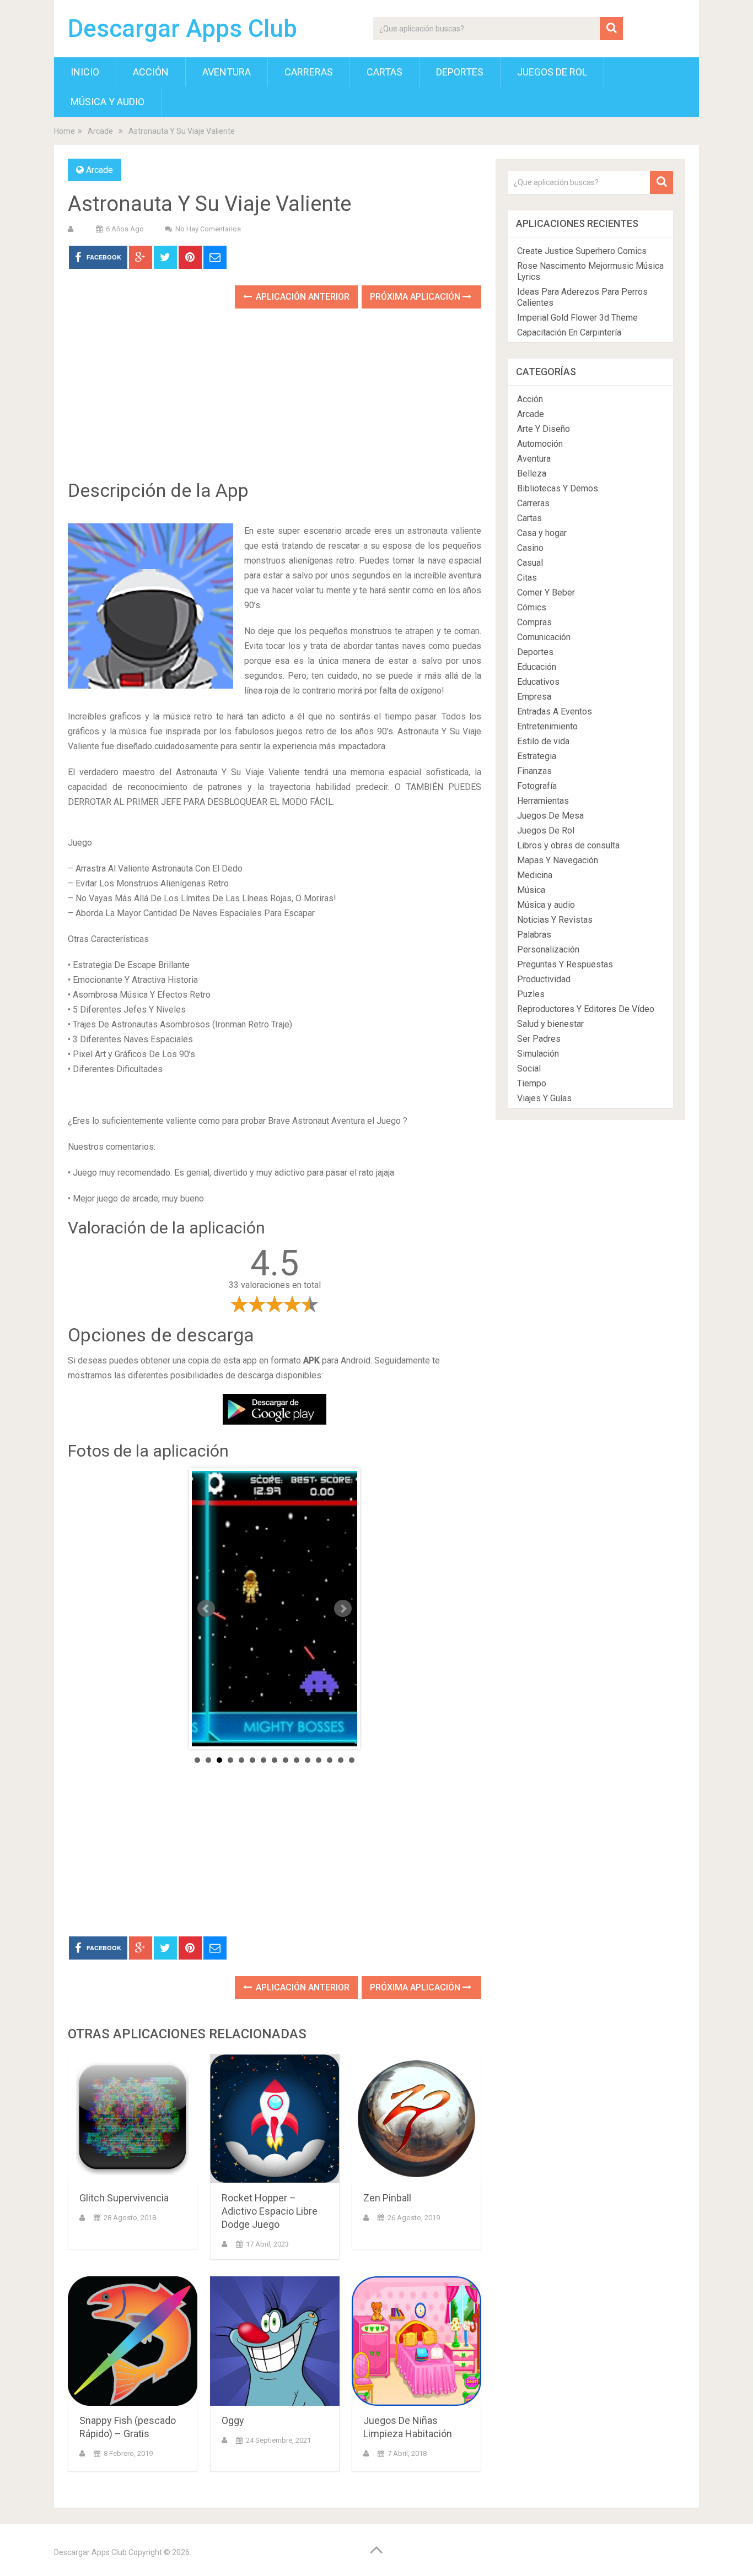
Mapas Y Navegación (558, 860)
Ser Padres (539, 1039)
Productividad (544, 979)
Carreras (309, 72)
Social (529, 1068)
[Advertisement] (275, 402)
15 (352, 1760)
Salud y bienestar (550, 1024)
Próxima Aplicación (416, 297)
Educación (537, 667)
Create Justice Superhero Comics (582, 251)
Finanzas (534, 771)
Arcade (100, 131)
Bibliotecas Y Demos (558, 488)
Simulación (538, 1054)
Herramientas (543, 801)
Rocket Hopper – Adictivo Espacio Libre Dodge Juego (270, 2211)
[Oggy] (275, 2341)
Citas (527, 578)
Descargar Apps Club (182, 29)
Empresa (534, 697)
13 (330, 1760)
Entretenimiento (547, 726)
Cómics (532, 607)
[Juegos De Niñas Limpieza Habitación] (416, 2341)
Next (343, 1609)
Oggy (233, 2420)
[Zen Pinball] (416, 2119)
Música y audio (107, 102)
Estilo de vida (543, 741)
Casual (530, 563)
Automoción (540, 444)
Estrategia (537, 756)
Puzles (531, 994)
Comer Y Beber (546, 592)
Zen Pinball (387, 2198)
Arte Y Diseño (544, 429)
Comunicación (544, 637)
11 (308, 1760)
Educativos (538, 682)
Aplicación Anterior (302, 297)
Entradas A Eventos (555, 711)
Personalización (548, 949)
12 (319, 1760)
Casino (530, 548)
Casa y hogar (542, 533)
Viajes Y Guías (544, 1098)
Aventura (227, 72)
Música (531, 890)
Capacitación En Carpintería (569, 332)
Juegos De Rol (552, 72)
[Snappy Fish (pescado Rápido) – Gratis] (133, 2341)
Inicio (85, 72)
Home (64, 131)
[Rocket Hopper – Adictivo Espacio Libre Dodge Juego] (275, 2119)
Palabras (534, 935)
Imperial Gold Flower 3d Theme (577, 318)
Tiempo (532, 1083)
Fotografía (537, 786)
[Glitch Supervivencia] (133, 2119)
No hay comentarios (208, 229)
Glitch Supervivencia (124, 2198)
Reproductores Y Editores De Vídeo (586, 1009)
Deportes (460, 72)
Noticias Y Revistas (555, 920)
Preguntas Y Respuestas (565, 964)
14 (341, 1760)
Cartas (384, 72)
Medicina (535, 875)
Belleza (532, 473)
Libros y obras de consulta (568, 845)
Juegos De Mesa (550, 816)
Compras (534, 622)
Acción (151, 72)
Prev (206, 1609)
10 (297, 1760)
